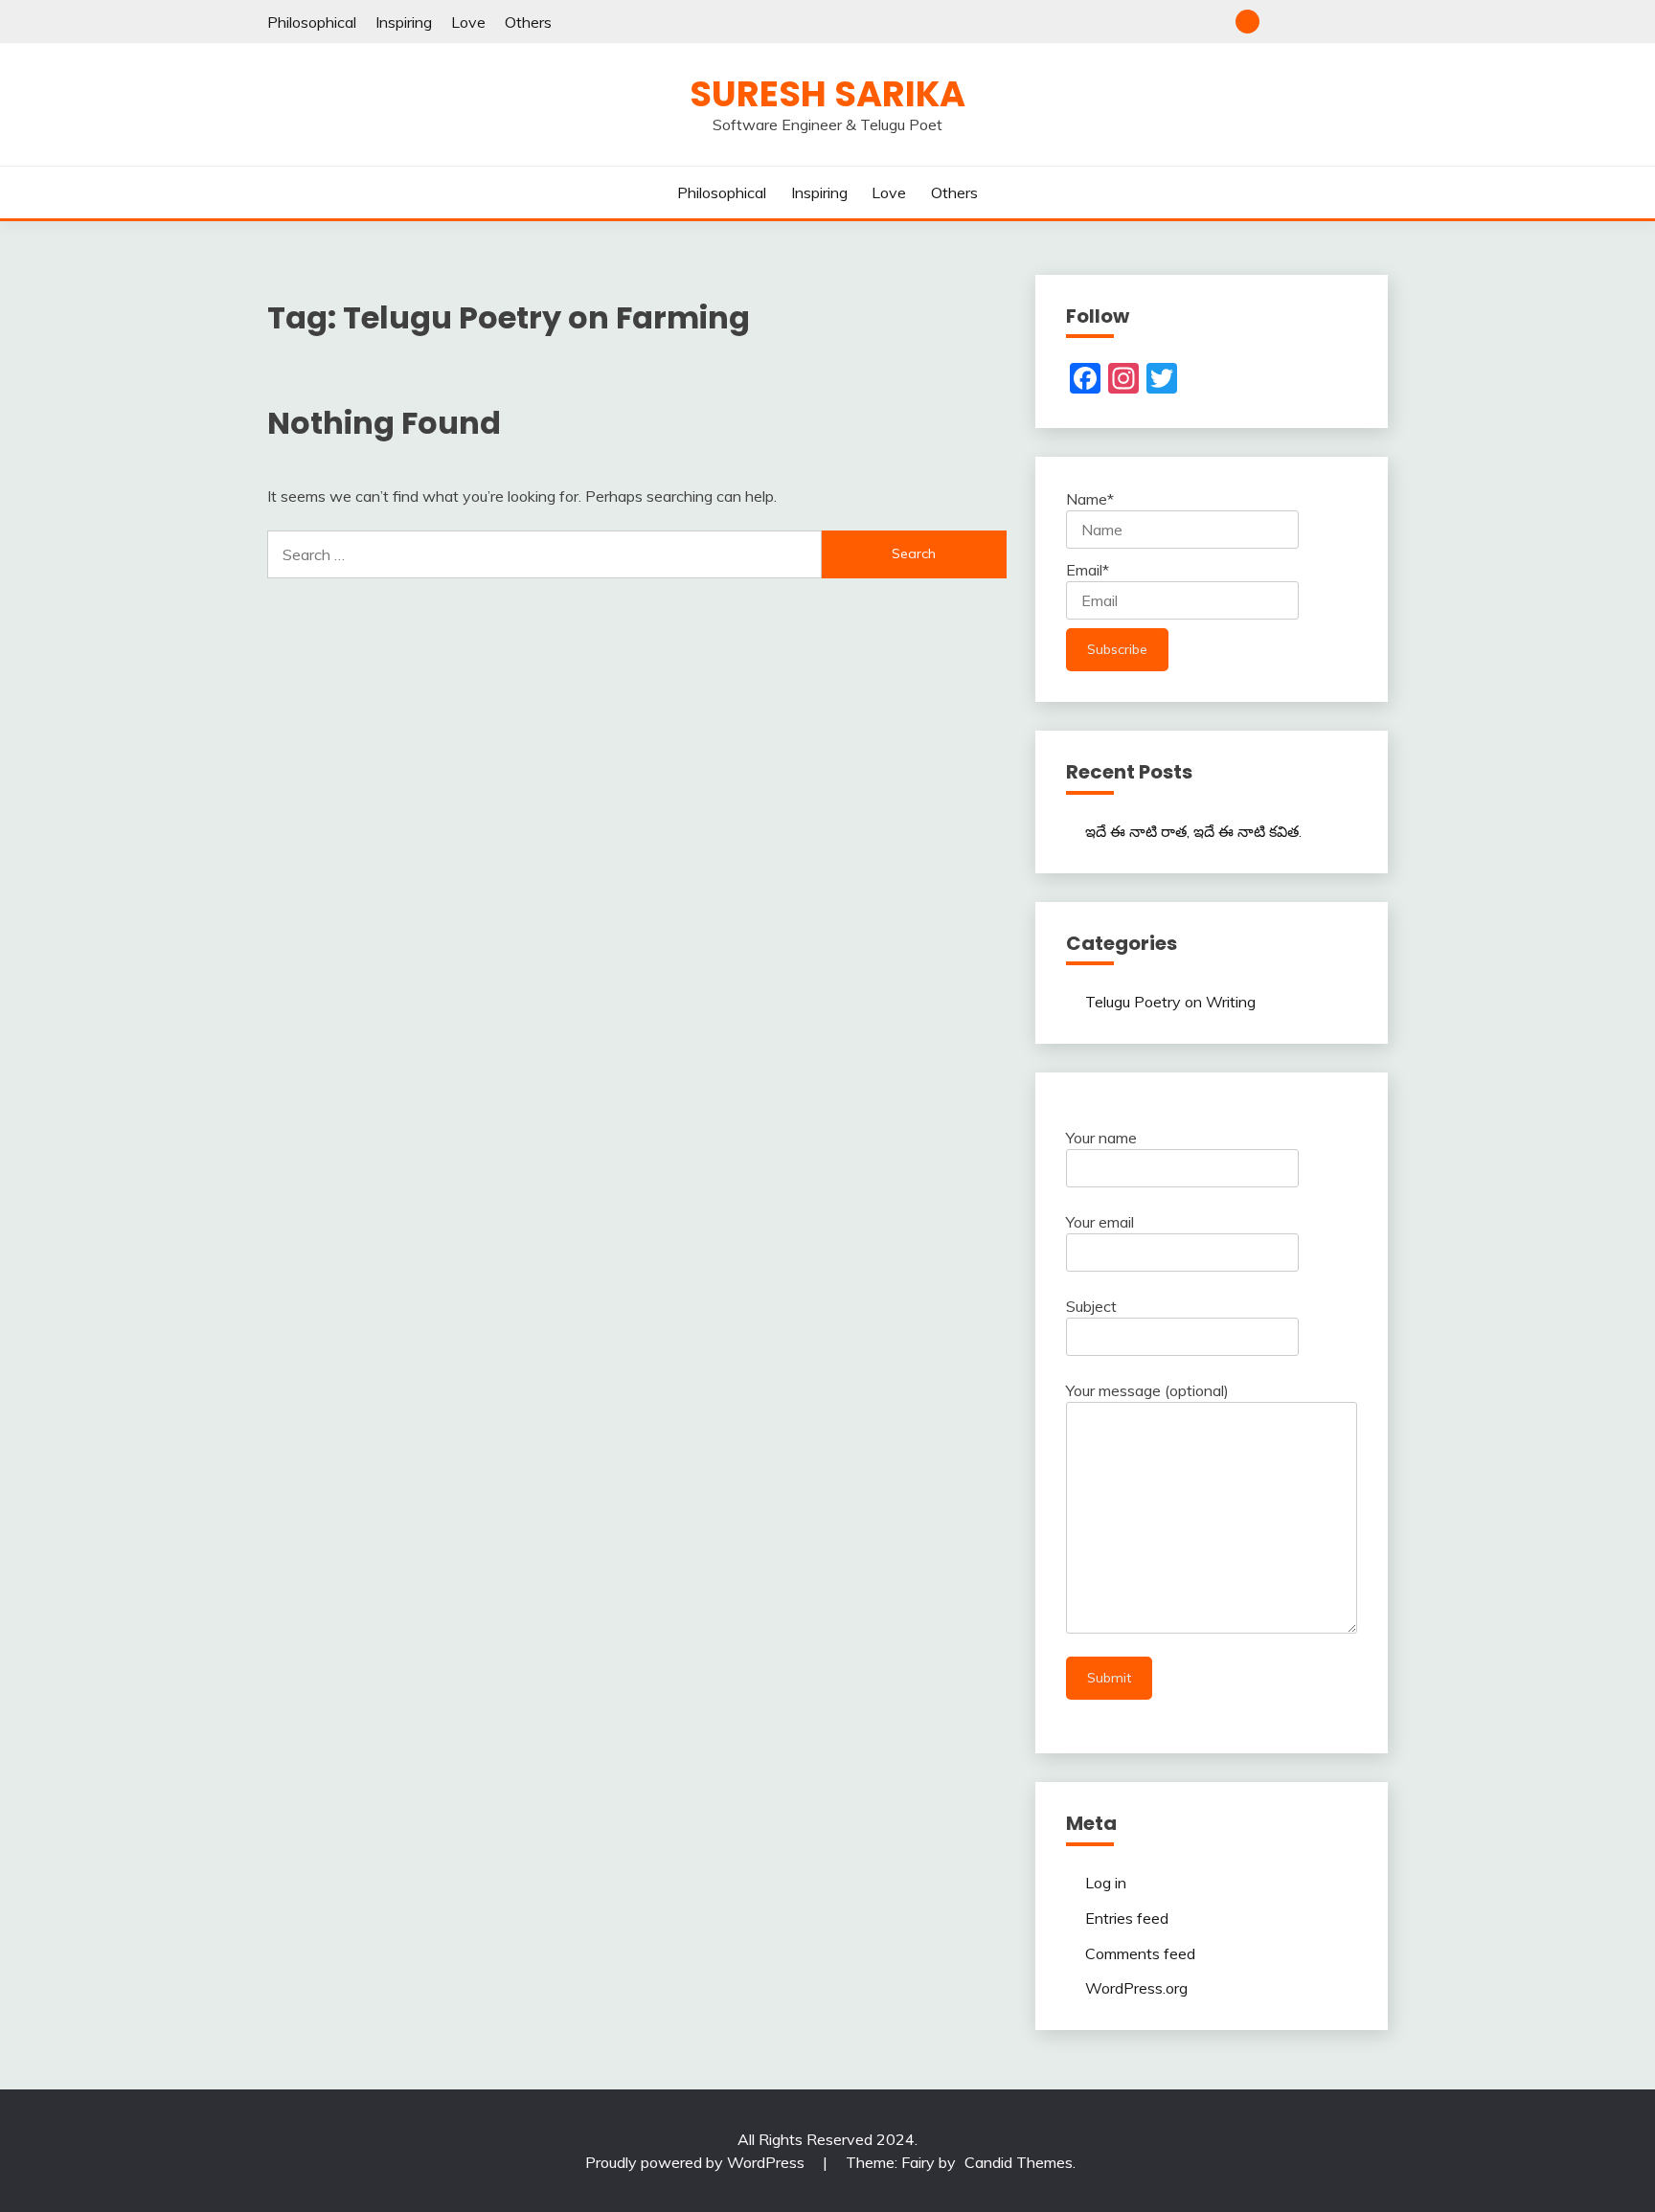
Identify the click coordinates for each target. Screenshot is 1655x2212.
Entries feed (1127, 1918)
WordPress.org (1136, 1988)
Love (468, 22)
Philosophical (312, 22)
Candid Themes (1019, 2162)
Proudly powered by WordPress (697, 2162)
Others (528, 22)
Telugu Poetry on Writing (1170, 1002)
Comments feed (1140, 1953)
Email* (1088, 570)
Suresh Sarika (827, 94)
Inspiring (404, 22)
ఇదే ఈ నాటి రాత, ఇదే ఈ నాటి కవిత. (1193, 831)
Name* (1090, 499)
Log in (1106, 1883)
